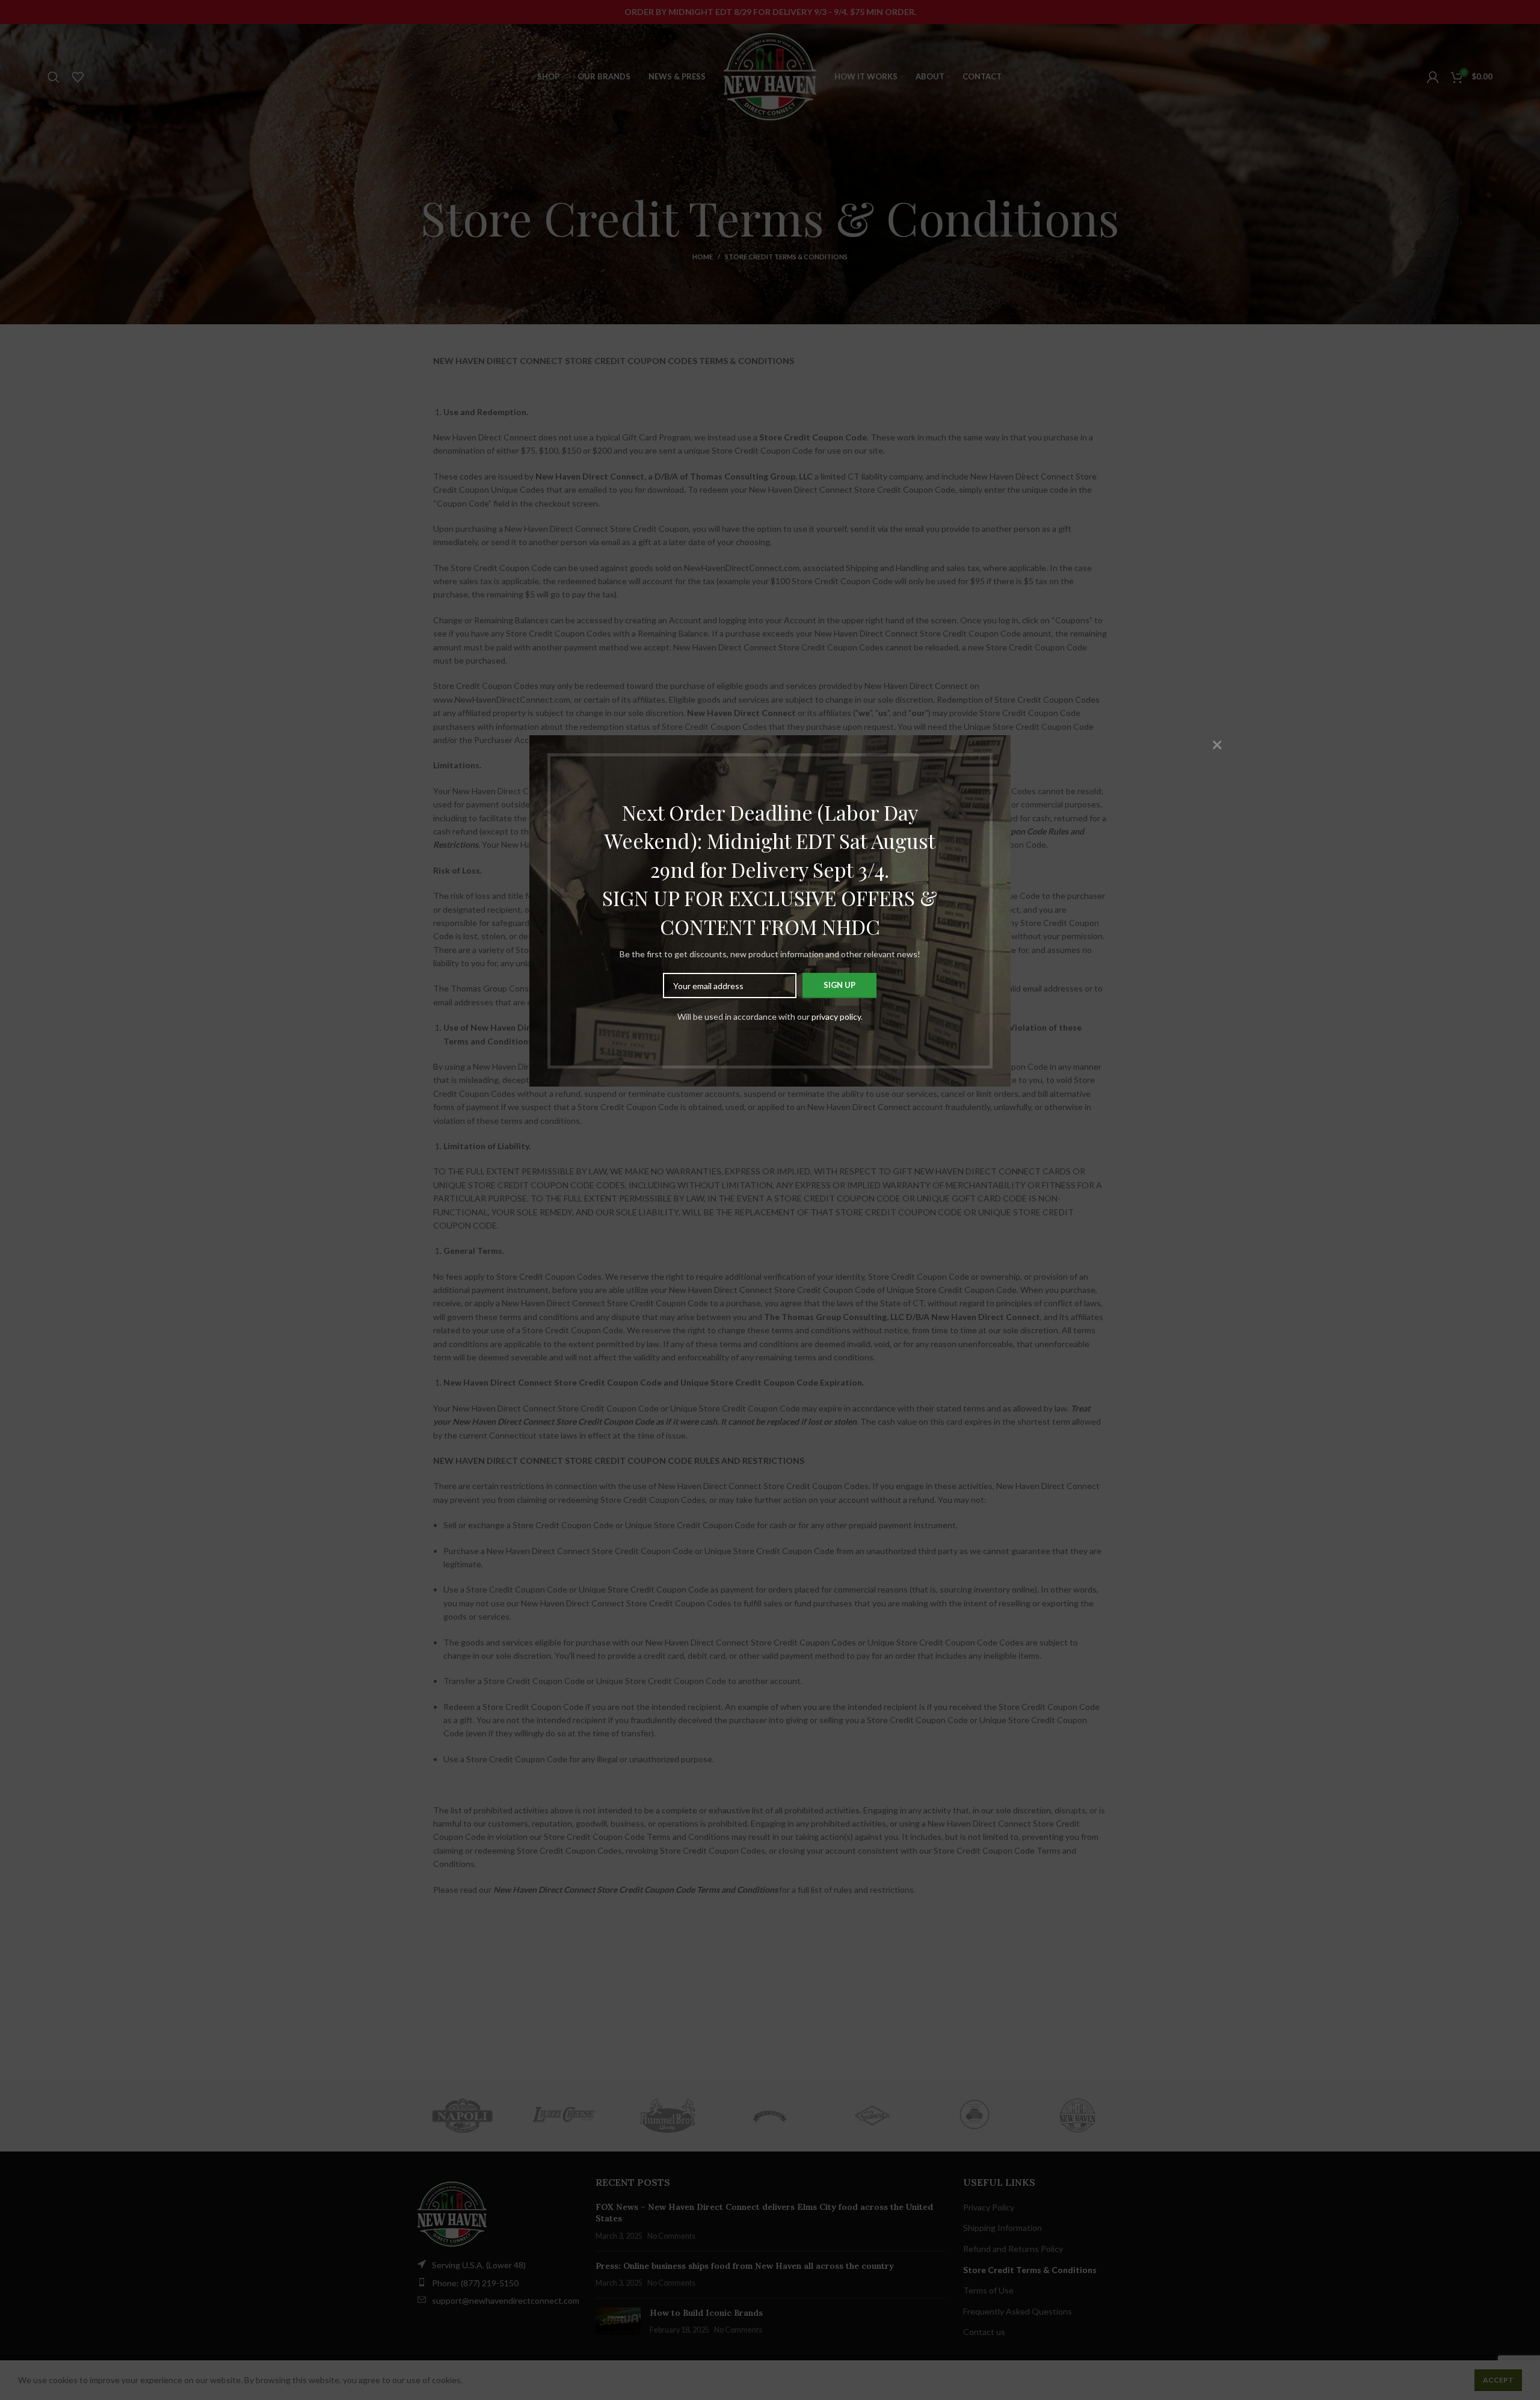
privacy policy (836, 1016)
